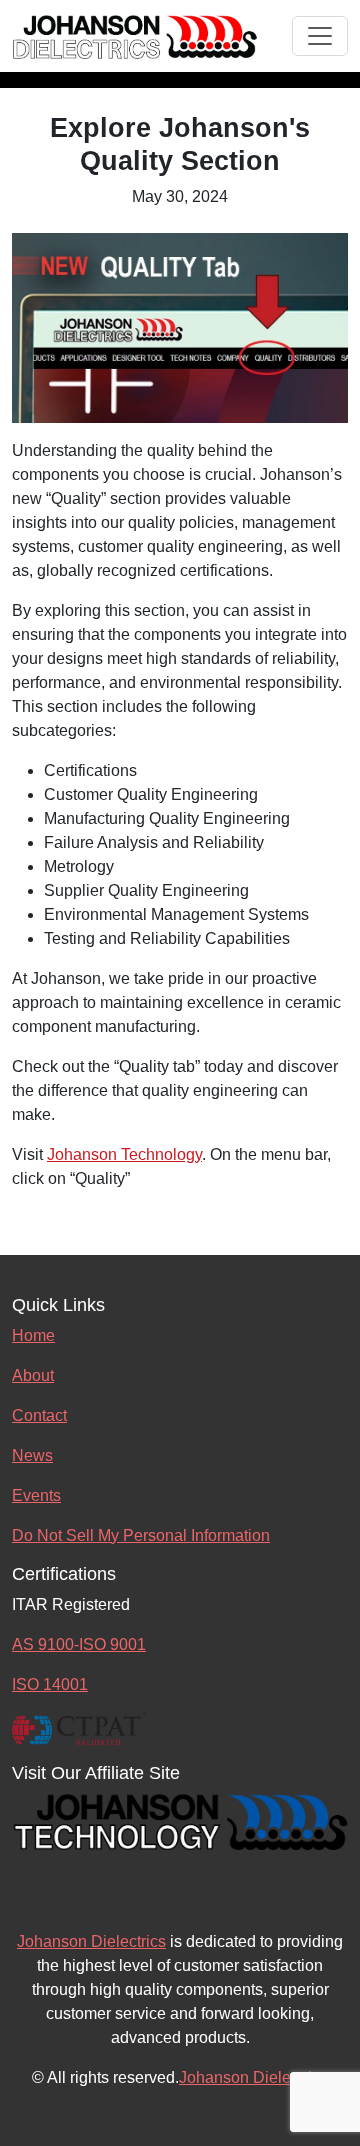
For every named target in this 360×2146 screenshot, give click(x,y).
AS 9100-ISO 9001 (79, 1644)
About (33, 1375)
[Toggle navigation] (320, 36)
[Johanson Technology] (180, 1819)
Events (36, 1495)
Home (33, 1335)
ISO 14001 (50, 1684)
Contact (39, 1415)
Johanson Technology (124, 1154)
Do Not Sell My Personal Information (141, 1535)
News (32, 1455)
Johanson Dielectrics (91, 1941)
